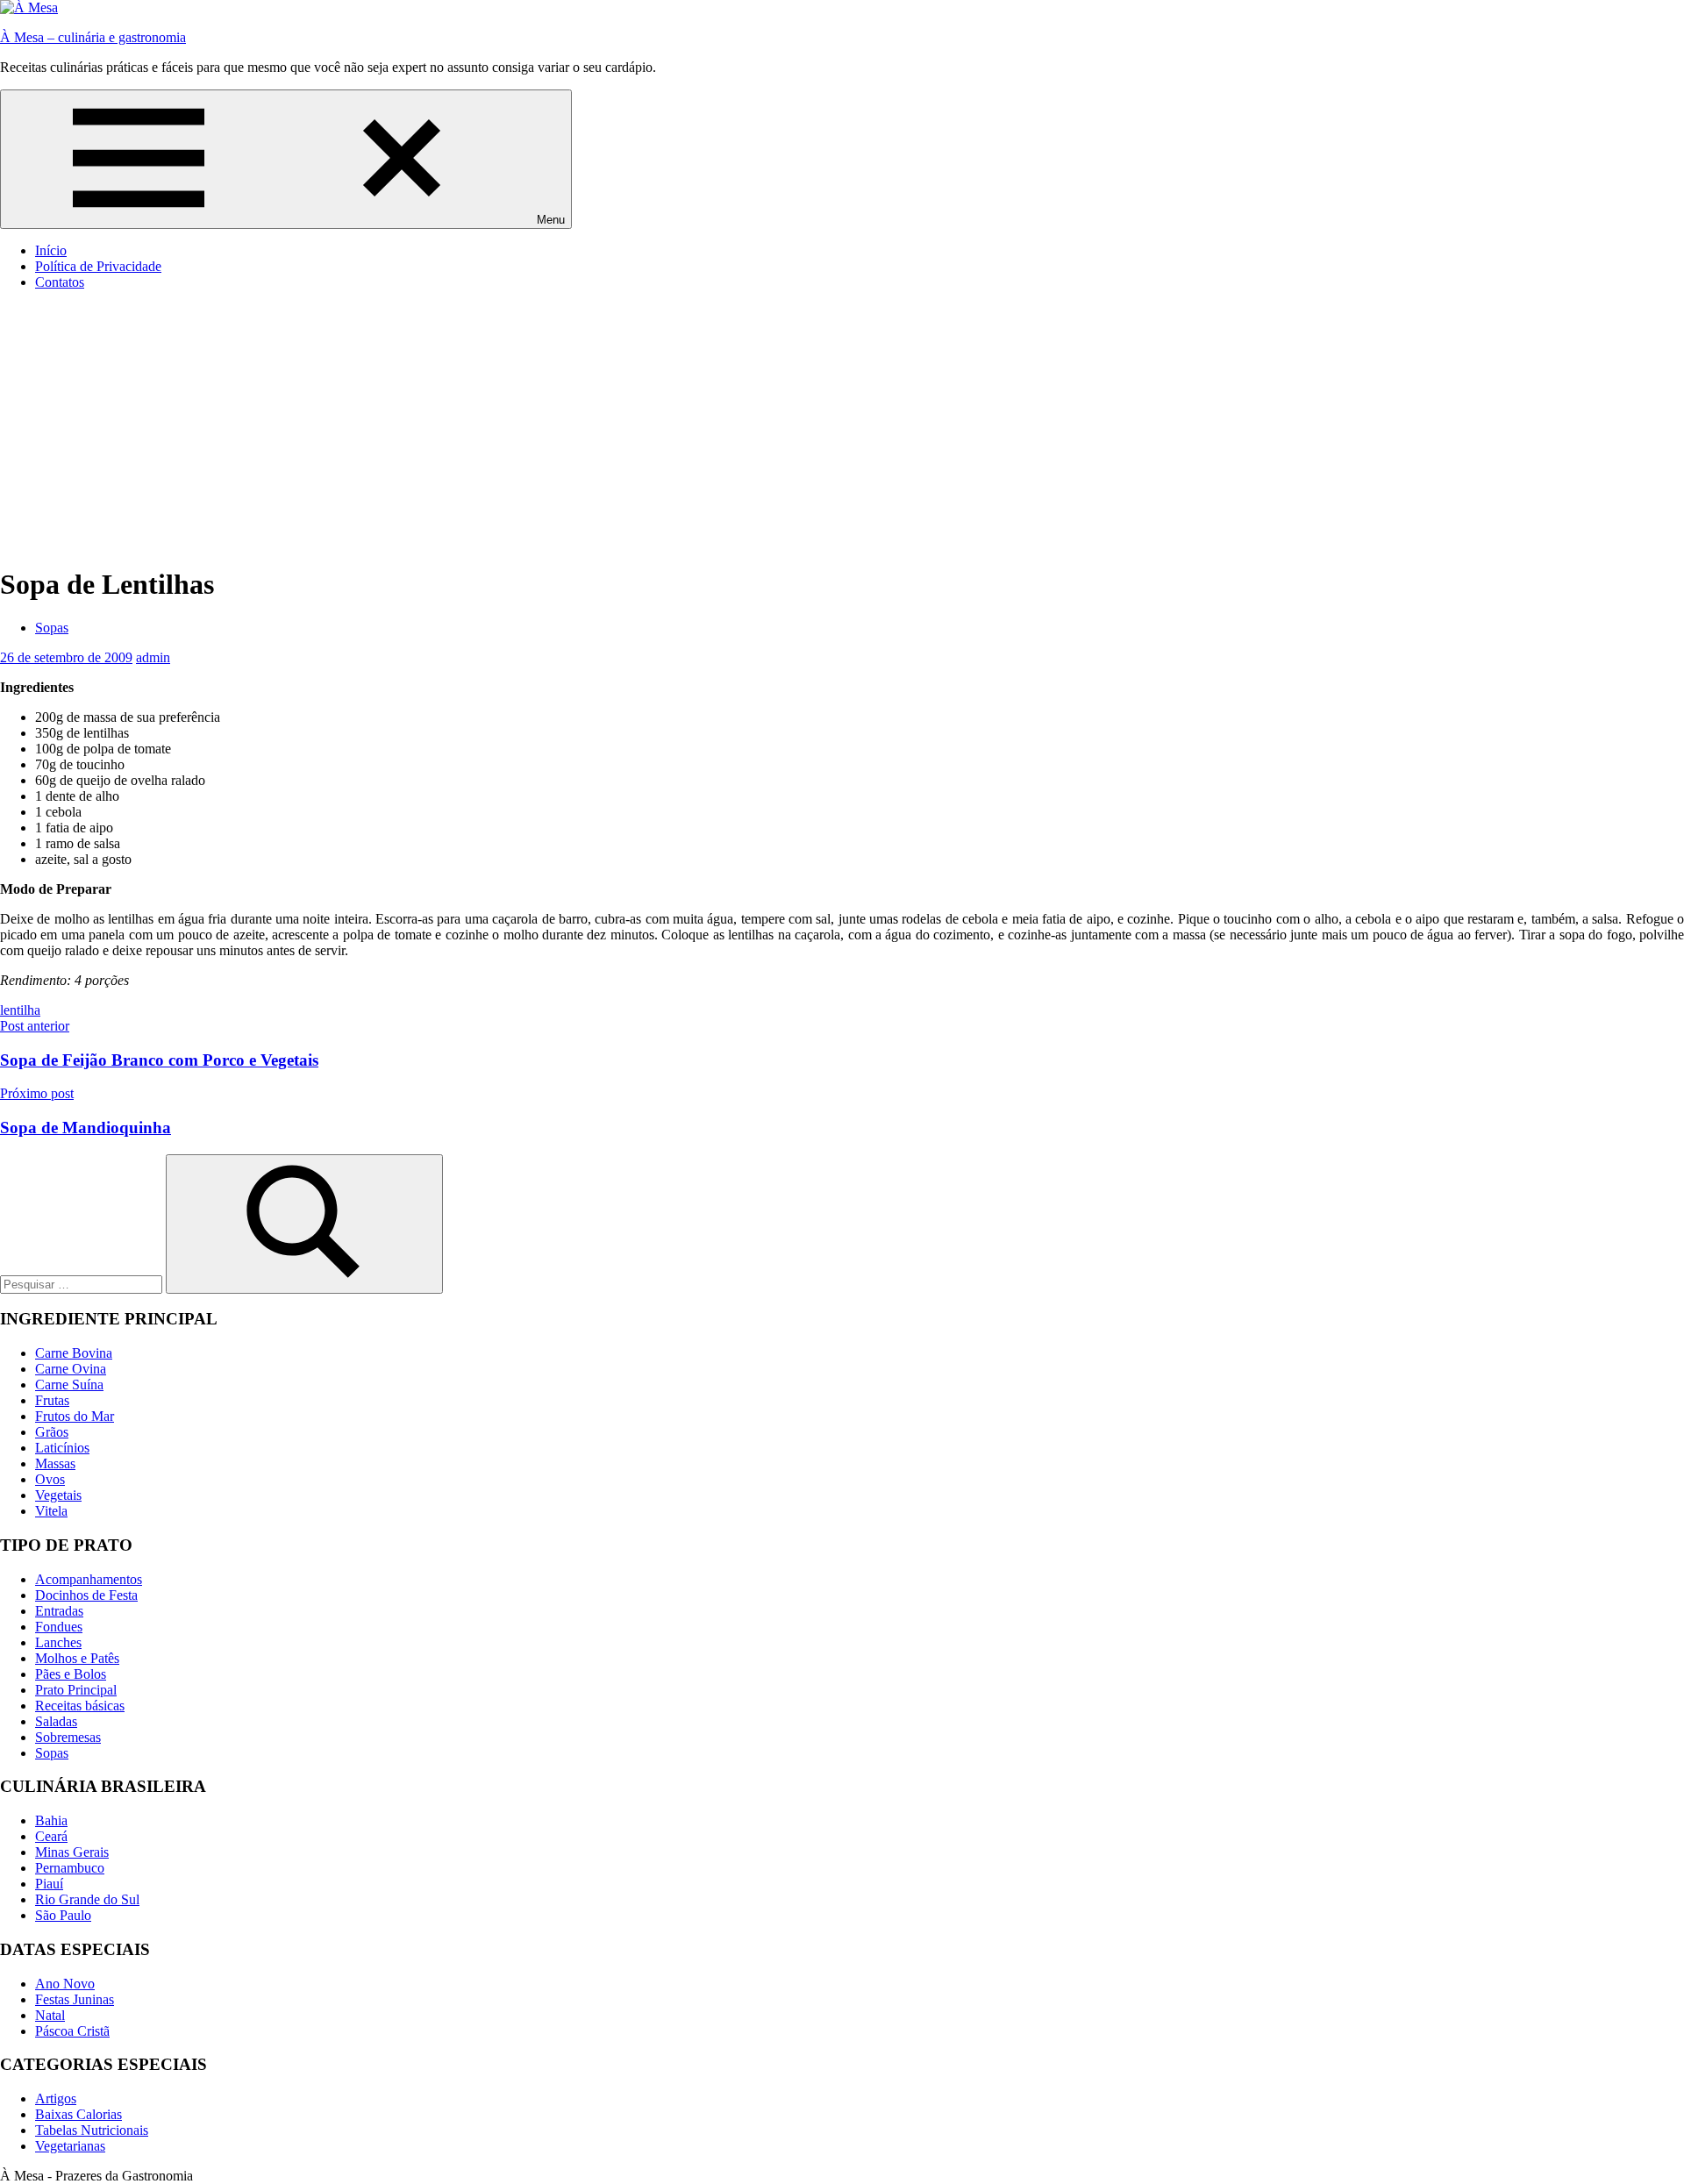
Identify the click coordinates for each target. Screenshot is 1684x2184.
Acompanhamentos (89, 1579)
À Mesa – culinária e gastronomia (93, 37)
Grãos (52, 1432)
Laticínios (62, 1448)
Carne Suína (69, 1385)
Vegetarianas (70, 2146)
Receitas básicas (80, 1706)
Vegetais (58, 1495)
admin (153, 657)
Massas (55, 1463)
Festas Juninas (75, 1999)
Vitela (51, 1511)
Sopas (52, 628)
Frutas (52, 1400)
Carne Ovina (71, 1369)
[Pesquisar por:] (83, 1284)
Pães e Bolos (71, 1674)
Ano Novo (65, 1984)
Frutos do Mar (75, 1416)
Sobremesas (68, 1737)
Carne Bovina (74, 1353)
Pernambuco (70, 1868)
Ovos (50, 1479)
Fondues (59, 1627)
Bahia (51, 1820)
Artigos (56, 2098)
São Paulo (63, 1915)
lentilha (20, 1010)
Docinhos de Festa (86, 1595)
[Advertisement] (842, 427)
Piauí (49, 1884)
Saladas (56, 1721)
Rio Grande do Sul (87, 1899)
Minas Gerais (72, 1852)
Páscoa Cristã (72, 2031)
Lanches (58, 1642)
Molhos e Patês (77, 1658)
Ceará (51, 1836)
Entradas (59, 1611)
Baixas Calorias (78, 2114)
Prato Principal (76, 1690)
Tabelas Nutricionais (92, 2130)
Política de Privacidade (98, 266)
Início (51, 250)
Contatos (60, 282)
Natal (50, 2015)
